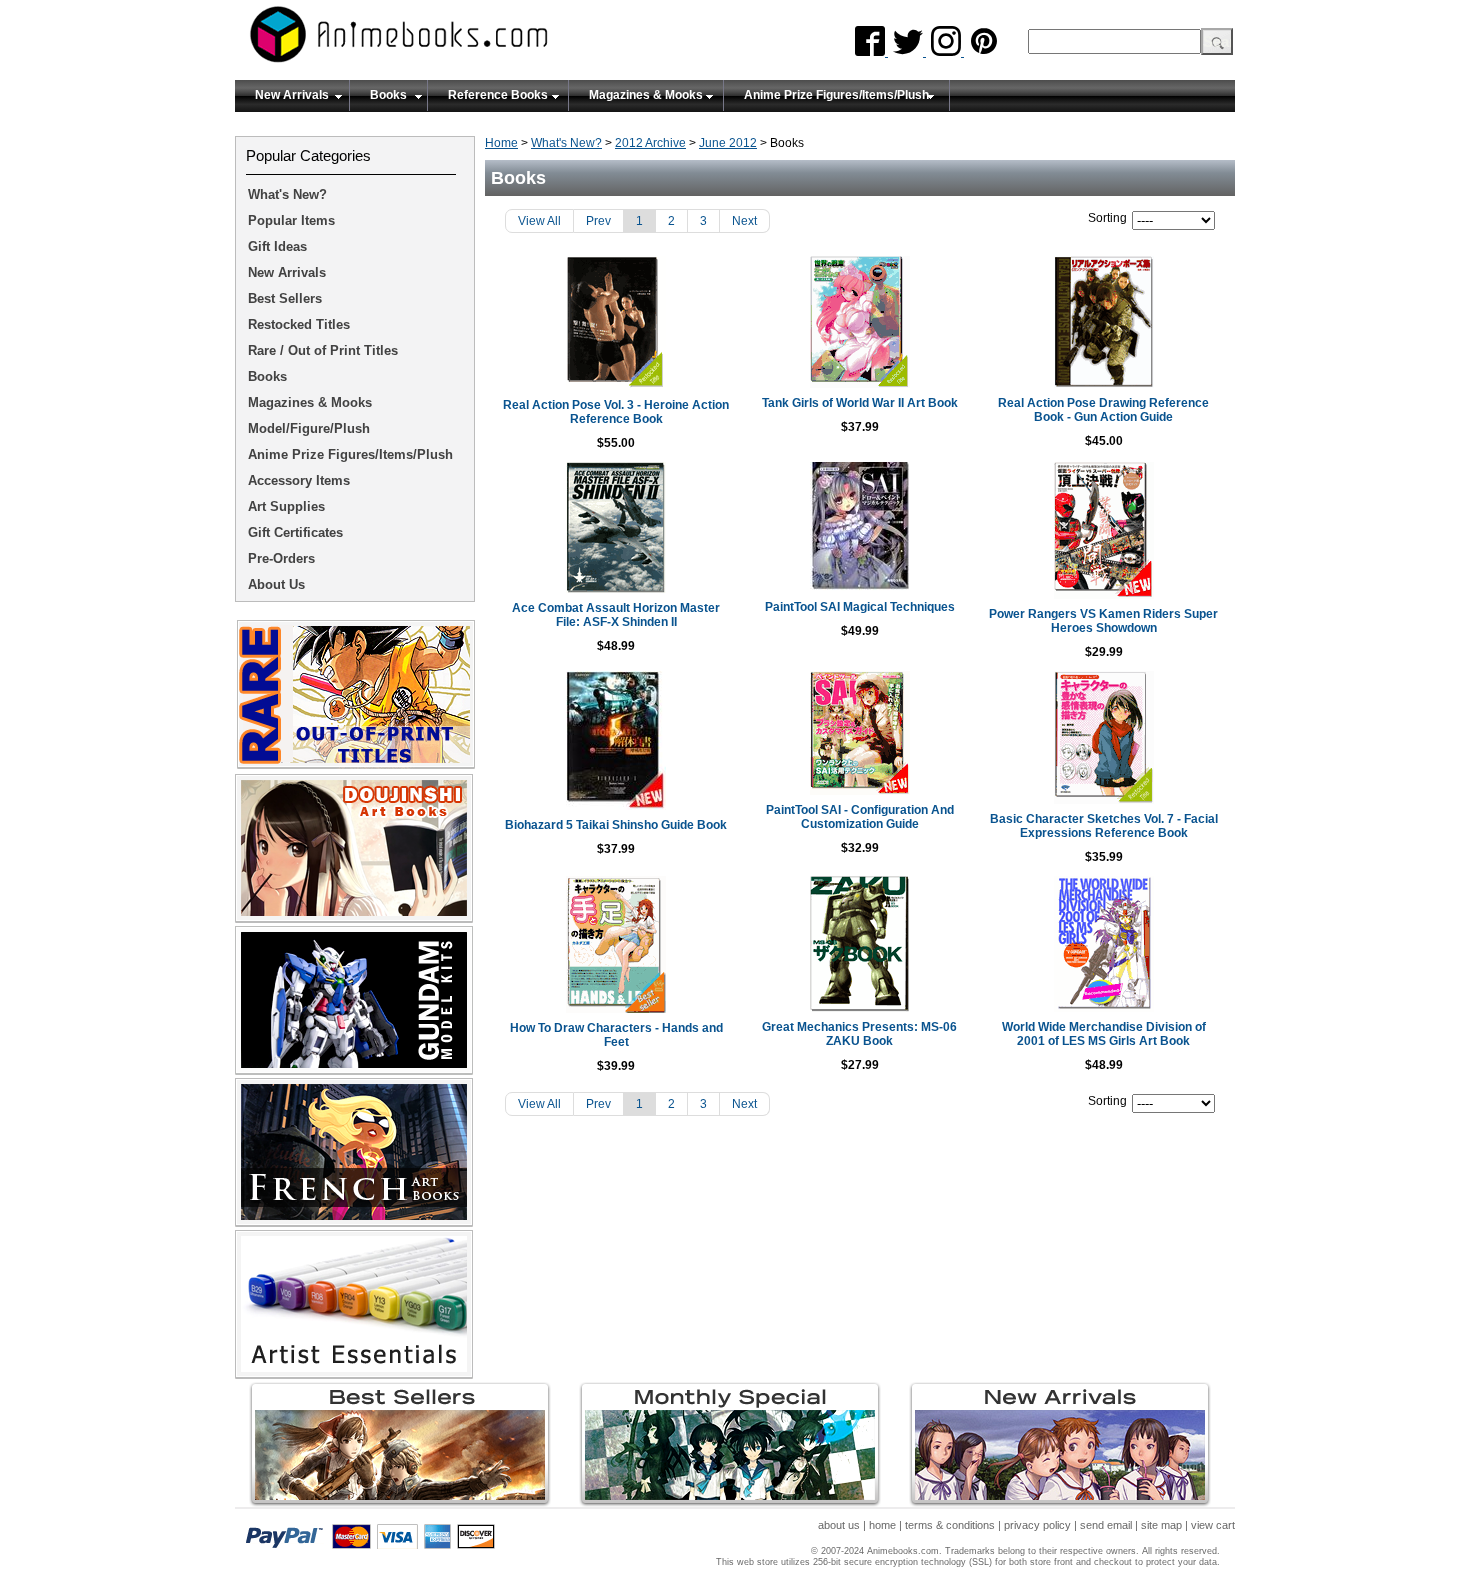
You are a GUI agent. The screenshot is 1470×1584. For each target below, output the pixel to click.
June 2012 (728, 143)
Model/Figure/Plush (309, 428)
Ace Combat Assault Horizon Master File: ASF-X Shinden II (616, 615)
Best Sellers (285, 298)
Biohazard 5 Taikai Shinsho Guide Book (616, 825)
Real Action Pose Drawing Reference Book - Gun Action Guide (1103, 410)
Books (388, 95)
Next (744, 221)
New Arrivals (292, 95)
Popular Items (291, 220)
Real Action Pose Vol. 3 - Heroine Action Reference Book (616, 412)
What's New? (566, 143)
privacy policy (1037, 1525)
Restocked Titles (299, 324)
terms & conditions (950, 1525)
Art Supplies (286, 506)
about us (839, 1525)
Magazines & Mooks (646, 95)
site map (1161, 1525)
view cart (1213, 1525)
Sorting (1107, 218)
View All (539, 221)
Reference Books (498, 95)
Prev (598, 221)
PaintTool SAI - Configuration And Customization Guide (860, 817)
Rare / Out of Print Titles (323, 350)
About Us (276, 584)
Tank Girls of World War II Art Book (860, 403)
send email (1106, 1525)
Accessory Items (299, 480)
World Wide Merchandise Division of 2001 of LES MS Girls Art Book (1104, 1034)
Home (501, 143)
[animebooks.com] (480, 40)
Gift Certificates (295, 532)
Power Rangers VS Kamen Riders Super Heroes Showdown (1103, 621)
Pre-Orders (281, 558)
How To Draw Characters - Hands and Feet (616, 1035)
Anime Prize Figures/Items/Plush (836, 95)
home (882, 1525)
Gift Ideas (277, 246)
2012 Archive (650, 143)
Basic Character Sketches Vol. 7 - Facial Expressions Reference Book (1104, 826)
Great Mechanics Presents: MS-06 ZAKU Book (859, 1034)
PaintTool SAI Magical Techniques (860, 607)
